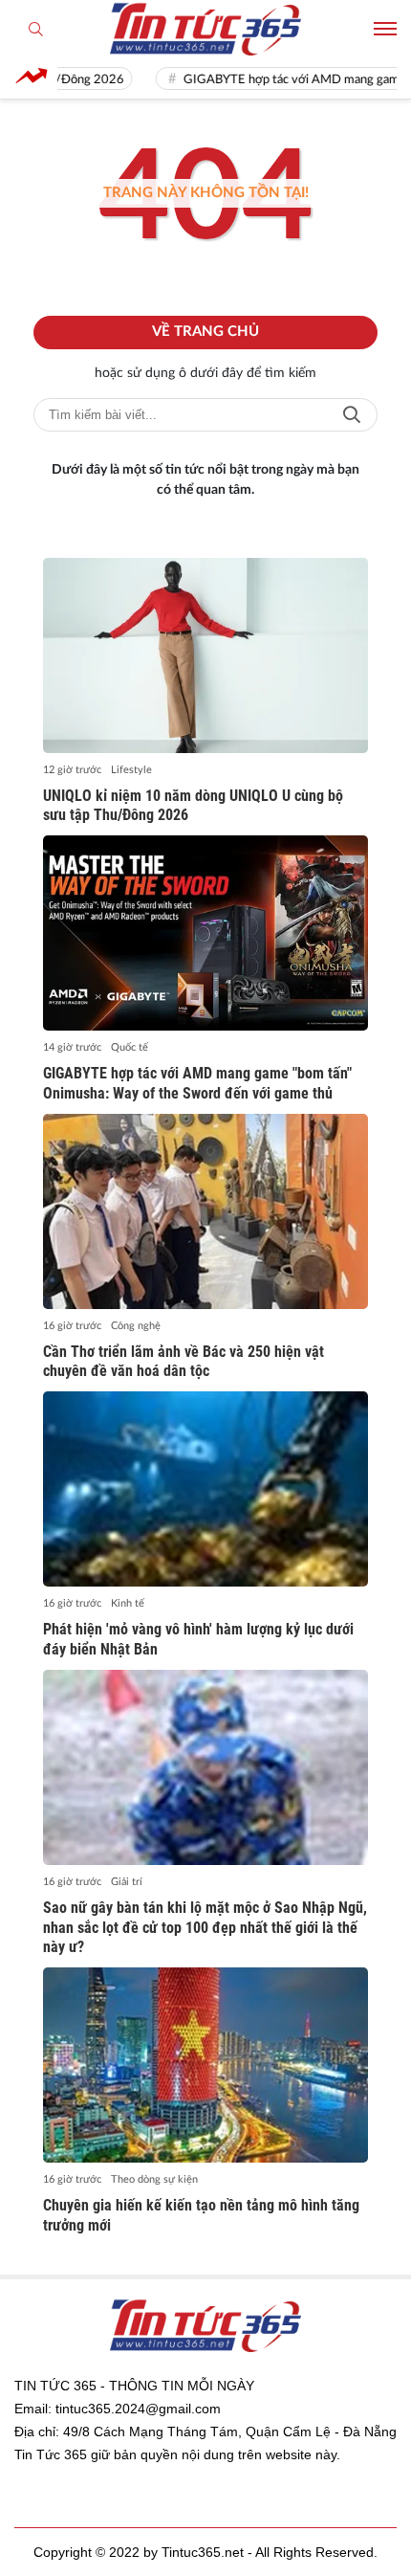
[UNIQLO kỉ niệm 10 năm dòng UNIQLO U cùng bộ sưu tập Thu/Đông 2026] (205, 655)
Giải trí (127, 1882)
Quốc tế (130, 1047)
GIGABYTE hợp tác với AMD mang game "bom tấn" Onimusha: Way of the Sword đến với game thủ (197, 1083)
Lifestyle (131, 770)
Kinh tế (128, 1603)
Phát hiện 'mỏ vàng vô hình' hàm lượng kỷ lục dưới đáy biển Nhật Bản (198, 1639)
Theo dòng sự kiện (154, 2179)
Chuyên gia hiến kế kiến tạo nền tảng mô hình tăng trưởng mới (201, 2215)
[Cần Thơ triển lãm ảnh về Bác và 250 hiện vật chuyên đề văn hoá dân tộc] (205, 1211)
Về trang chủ (205, 332)
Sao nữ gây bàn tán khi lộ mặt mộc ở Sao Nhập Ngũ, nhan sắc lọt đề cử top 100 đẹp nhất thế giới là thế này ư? (205, 1928)
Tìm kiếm (352, 415)
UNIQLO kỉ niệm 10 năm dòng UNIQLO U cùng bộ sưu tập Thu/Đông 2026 (193, 806)
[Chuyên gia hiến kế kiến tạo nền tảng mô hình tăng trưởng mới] (205, 2065)
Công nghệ (136, 1326)
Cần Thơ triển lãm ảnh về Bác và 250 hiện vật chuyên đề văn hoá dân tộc (184, 1362)
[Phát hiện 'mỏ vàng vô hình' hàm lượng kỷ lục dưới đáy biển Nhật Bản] (205, 1489)
